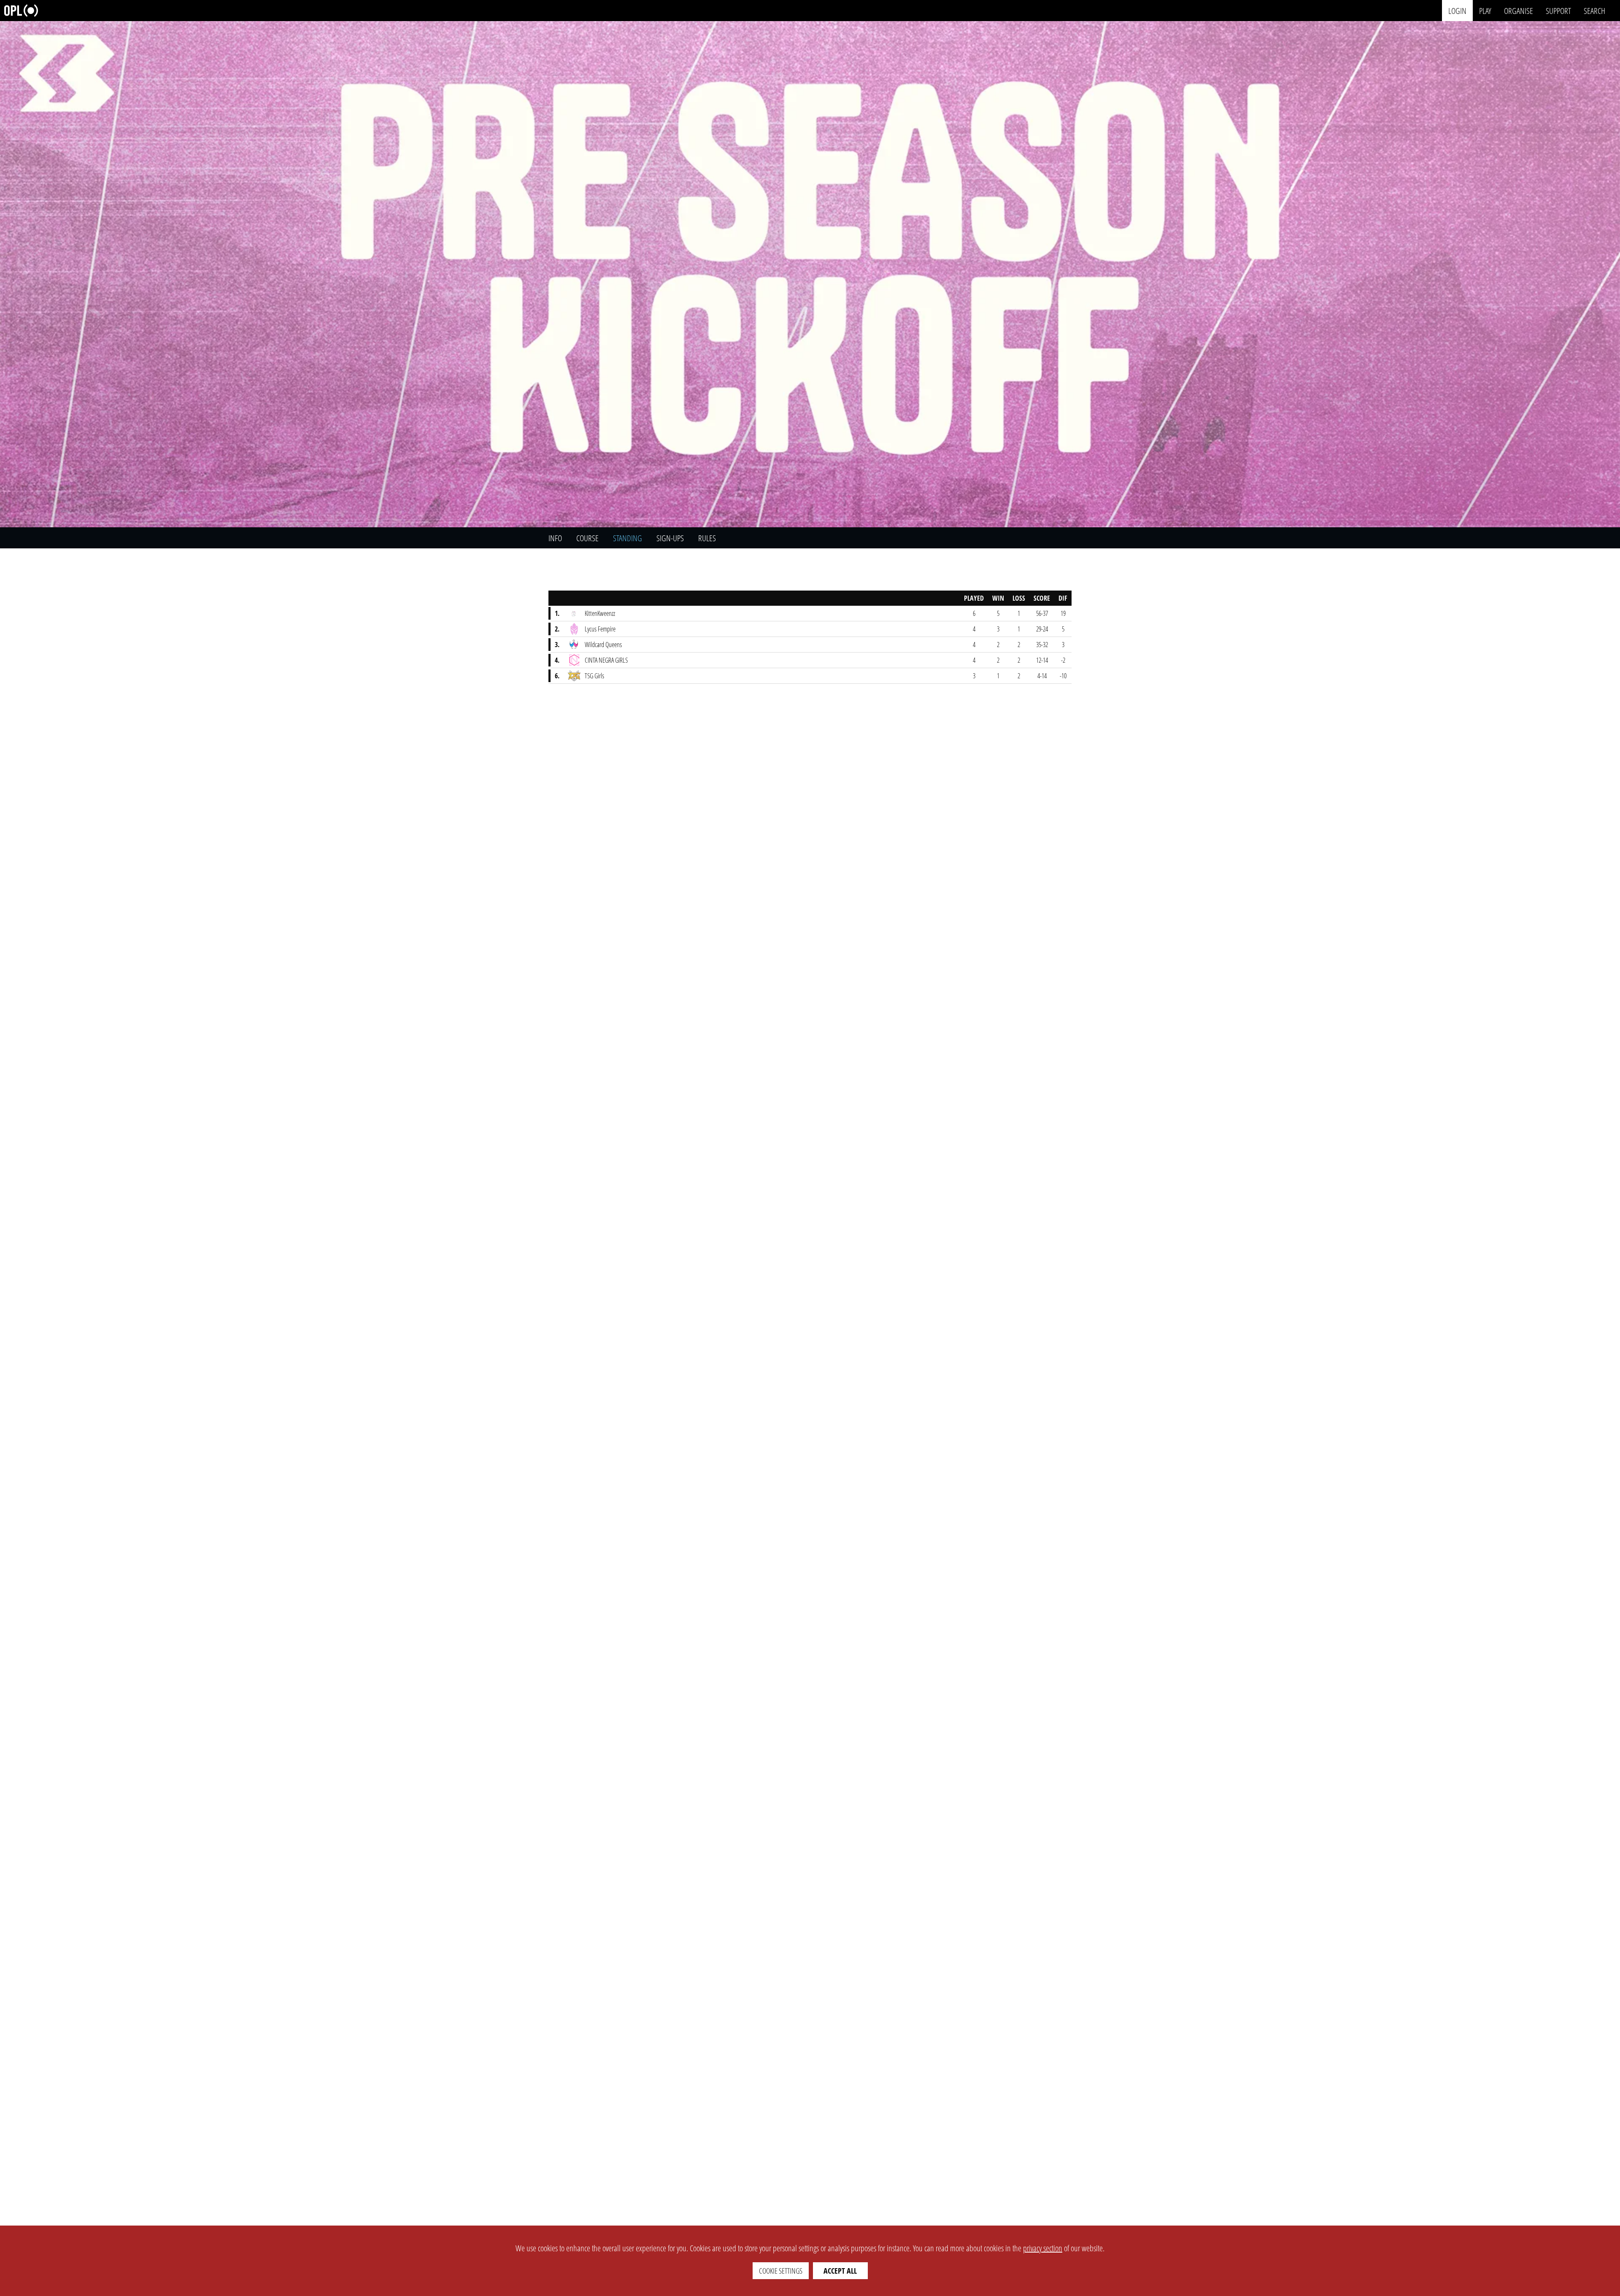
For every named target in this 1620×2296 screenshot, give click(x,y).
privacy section (1043, 2248)
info (555, 538)
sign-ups (670, 538)
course (587, 538)
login (1457, 10)
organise (1519, 10)
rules (707, 538)
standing (628, 538)
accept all (840, 2271)
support (1558, 10)
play (1485, 10)
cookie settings (781, 2271)
